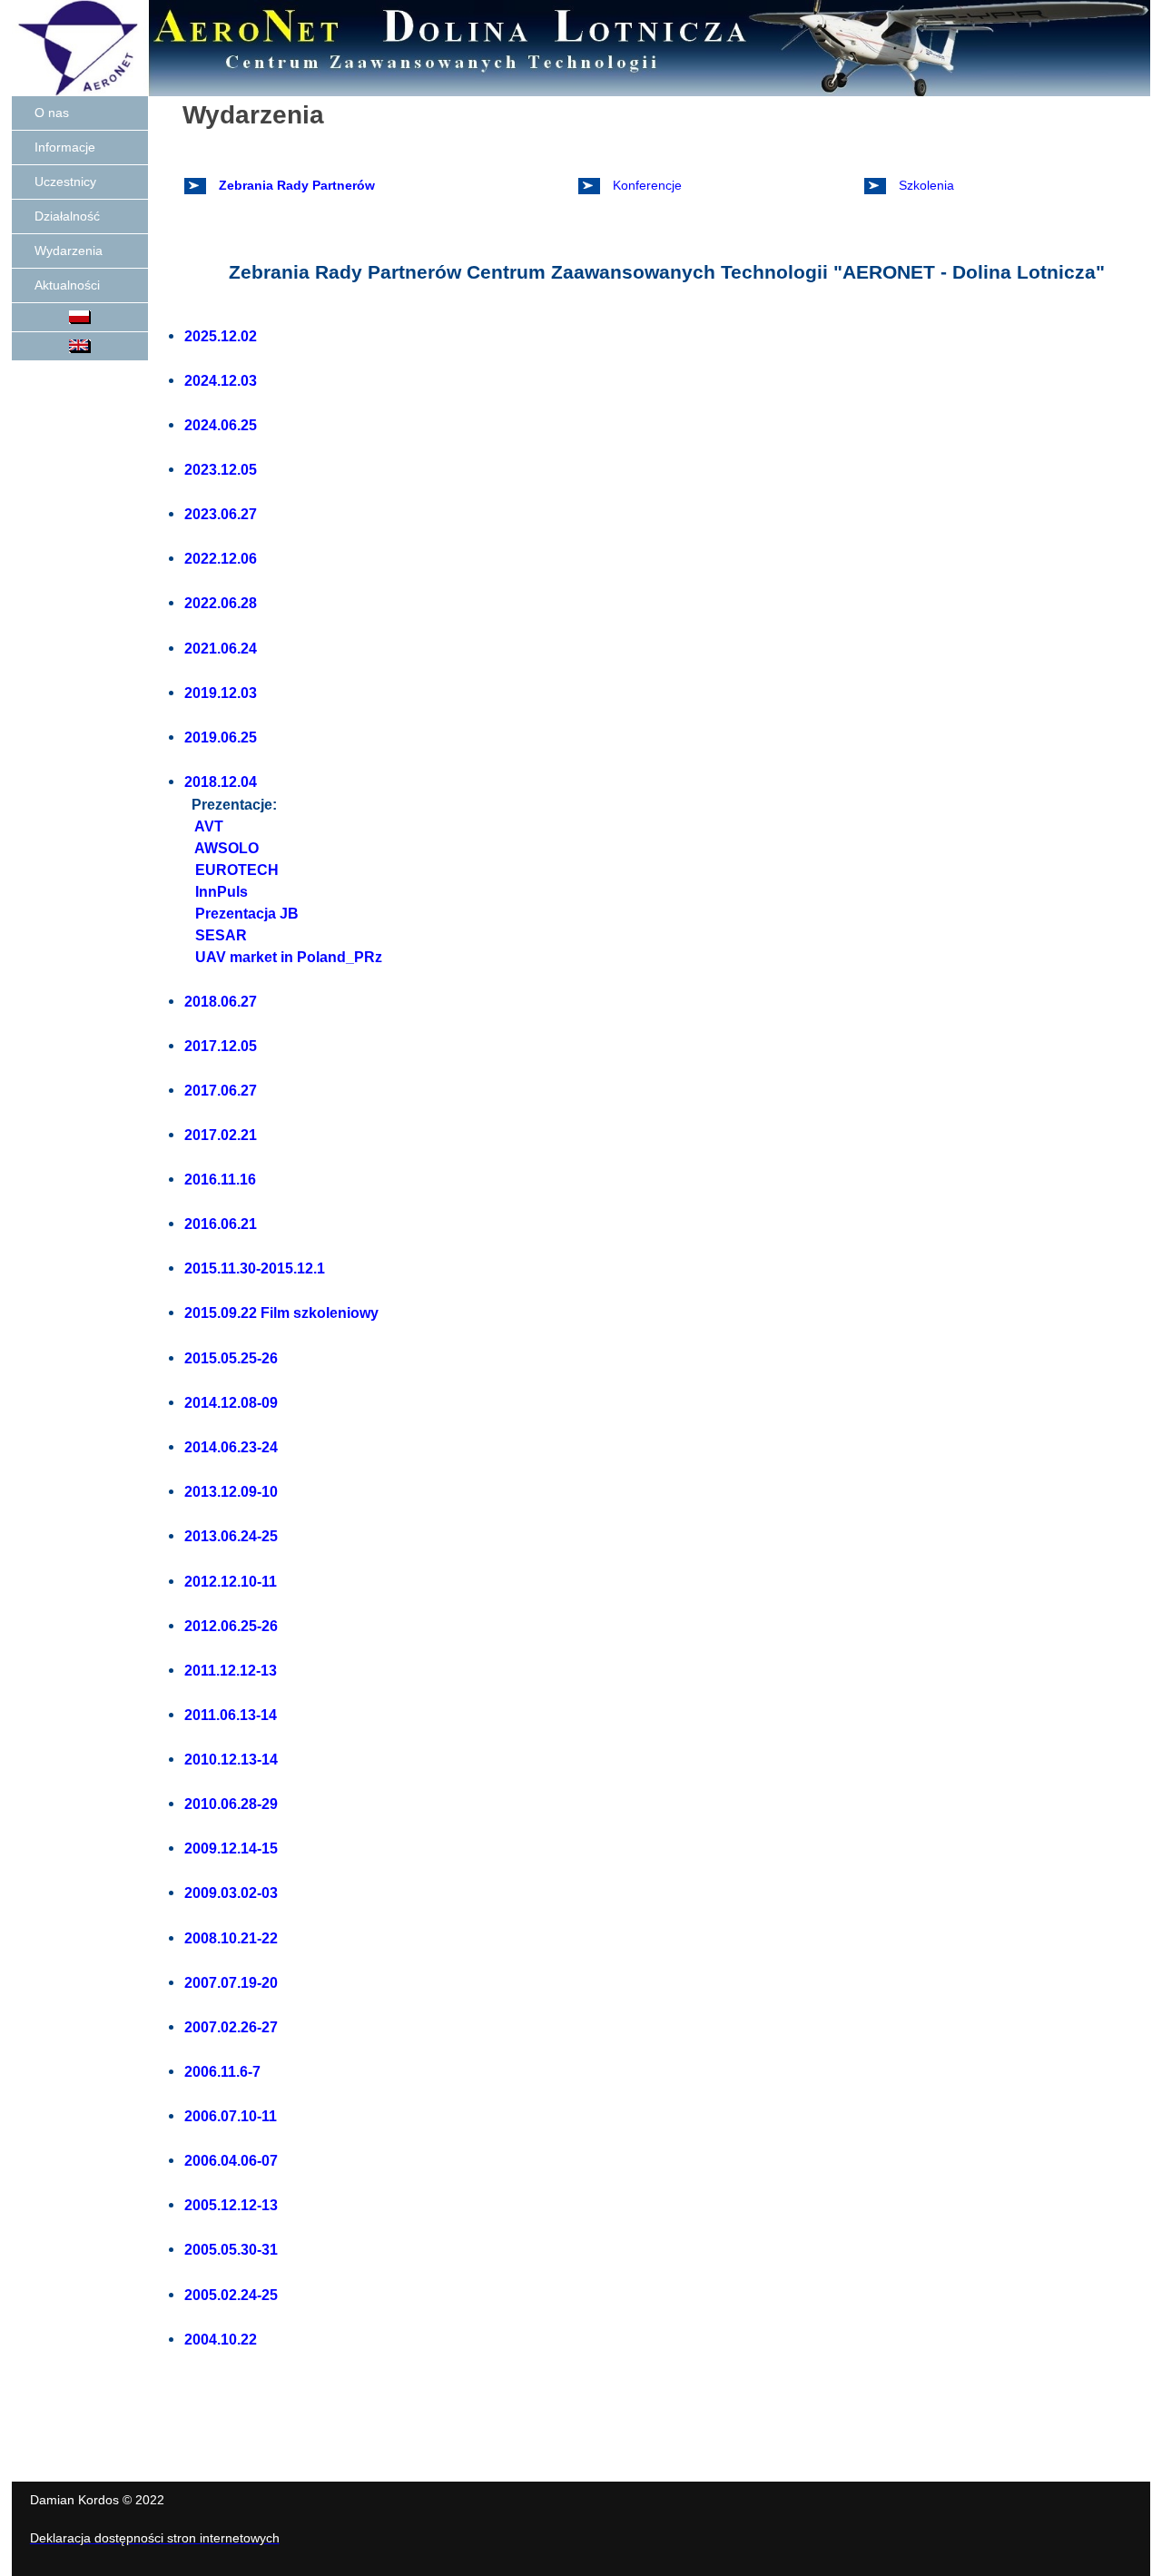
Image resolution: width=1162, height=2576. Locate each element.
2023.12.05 (221, 469)
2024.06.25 (221, 425)
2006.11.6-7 (222, 2071)
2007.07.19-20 (231, 1982)
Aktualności (67, 285)
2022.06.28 (221, 603)
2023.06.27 (221, 514)
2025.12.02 (221, 336)
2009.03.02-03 (231, 1893)
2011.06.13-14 (231, 1715)
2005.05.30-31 (231, 2249)
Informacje (65, 147)
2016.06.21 (221, 1224)
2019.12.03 (221, 693)
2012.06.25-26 (231, 1626)
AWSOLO (225, 848)
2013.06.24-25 (231, 1536)
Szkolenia (925, 185)
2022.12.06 (221, 558)
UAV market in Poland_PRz (287, 957)
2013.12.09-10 (231, 1491)
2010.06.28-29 (231, 1804)
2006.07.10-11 (231, 2116)
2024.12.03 (221, 380)
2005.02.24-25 (231, 2295)
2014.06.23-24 (231, 1447)
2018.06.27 (221, 1001)
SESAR (219, 935)
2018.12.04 (221, 782)
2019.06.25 (221, 737)
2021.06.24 (221, 648)
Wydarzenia (69, 251)
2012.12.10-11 (231, 1581)
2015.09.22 (221, 1313)
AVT (207, 826)
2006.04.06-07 (231, 2160)
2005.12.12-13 (231, 2205)
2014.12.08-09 (231, 1402)
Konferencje (645, 185)
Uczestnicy (65, 182)
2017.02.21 (221, 1135)
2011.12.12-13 (231, 1670)
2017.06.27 (221, 1090)
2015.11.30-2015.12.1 (255, 1268)
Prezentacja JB (245, 914)
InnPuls (220, 892)
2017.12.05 (221, 1046)
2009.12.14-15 (231, 1848)
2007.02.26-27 (231, 2027)
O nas (52, 113)
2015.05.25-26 (231, 1358)
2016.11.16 (220, 1179)
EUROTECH (235, 870)
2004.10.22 (221, 2339)
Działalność (67, 216)
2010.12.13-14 (231, 1759)
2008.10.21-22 (231, 1938)
